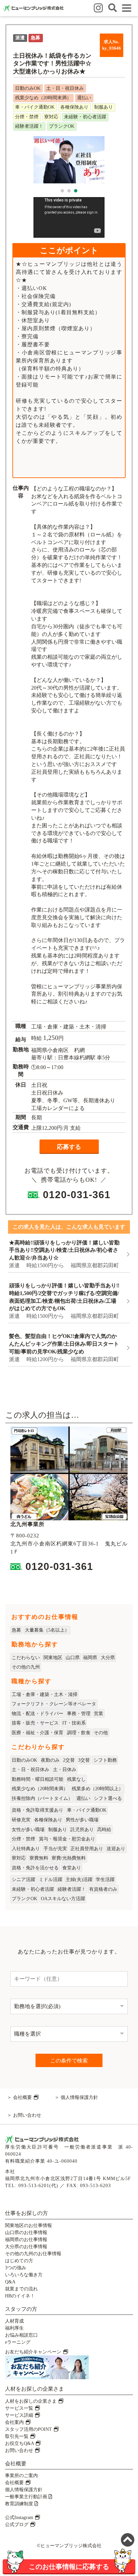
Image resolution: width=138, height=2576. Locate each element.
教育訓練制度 (20, 2504)
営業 (98, 1714)
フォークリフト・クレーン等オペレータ (54, 1704)
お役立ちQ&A (20, 2443)
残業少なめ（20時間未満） (40, 1789)
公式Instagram (20, 2518)
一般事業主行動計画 (27, 2497)
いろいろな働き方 (24, 2275)
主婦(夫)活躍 (79, 1880)
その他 (101, 1733)
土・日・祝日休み (30, 1770)
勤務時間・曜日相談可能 (38, 1779)
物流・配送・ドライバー (38, 1714)
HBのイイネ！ (20, 2296)
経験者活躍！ (72, 1889)
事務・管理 (79, 1714)
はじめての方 (19, 2261)
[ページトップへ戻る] (128, 2540)
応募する (69, 1147)
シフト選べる (108, 1798)
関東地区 (53, 1658)
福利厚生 (14, 2328)
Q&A (10, 2282)
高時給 (104, 1830)
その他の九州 (26, 1667)
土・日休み (65, 1770)
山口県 (73, 1658)
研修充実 (21, 1820)
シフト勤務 (105, 1760)
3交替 (84, 1760)
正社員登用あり (87, 1849)
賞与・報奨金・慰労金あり (67, 1839)
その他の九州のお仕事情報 (33, 2254)
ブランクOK (24, 1899)
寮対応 (19, 1858)
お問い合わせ (27, 2115)
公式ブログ (17, 2525)
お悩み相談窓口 (21, 2335)
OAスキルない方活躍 (63, 1899)
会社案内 (15, 2422)
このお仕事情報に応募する (69, 2566)
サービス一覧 (20, 2408)
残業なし (76, 1779)
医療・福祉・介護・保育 (38, 1733)
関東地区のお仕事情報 (28, 2226)
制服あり (58, 1830)
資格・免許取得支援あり (38, 1810)
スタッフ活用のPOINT (29, 2429)
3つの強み (16, 2268)
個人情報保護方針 (79, 2097)
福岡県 (90, 1658)
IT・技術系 (74, 1723)
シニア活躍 (23, 1880)
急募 (16, 1630)
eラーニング (18, 2342)
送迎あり (116, 1849)
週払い (83, 1798)
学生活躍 (105, 1880)
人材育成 (14, 2321)
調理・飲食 (79, 1733)
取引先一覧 (17, 2436)
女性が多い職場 (28, 1830)
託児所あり (82, 1830)
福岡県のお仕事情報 (26, 2240)
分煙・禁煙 (23, 1839)
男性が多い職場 (82, 1820)
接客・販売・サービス (35, 1723)
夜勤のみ (50, 1760)
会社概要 (23, 2097)
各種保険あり (48, 1820)
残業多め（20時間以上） (97, 1789)
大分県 (108, 1658)
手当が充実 (55, 1849)
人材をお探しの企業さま (31, 2401)
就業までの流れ (21, 2289)
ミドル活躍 (51, 1880)
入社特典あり (26, 1849)
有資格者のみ (103, 1889)
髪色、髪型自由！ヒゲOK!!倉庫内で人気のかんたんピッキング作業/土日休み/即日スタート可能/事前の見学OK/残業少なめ (64, 1344)
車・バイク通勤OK (87, 1810)
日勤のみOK (24, 1760)
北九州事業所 (27, 1524)
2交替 (69, 1760)
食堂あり (72, 1868)
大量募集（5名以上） (47, 1630)
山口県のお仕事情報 (26, 2233)
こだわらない (26, 1658)
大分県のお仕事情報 (26, 2247)
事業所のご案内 (21, 2476)
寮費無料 (39, 1858)
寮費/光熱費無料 (69, 1858)
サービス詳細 (20, 2415)
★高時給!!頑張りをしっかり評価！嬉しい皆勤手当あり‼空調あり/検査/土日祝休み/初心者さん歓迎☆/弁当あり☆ (64, 1250)
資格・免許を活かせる (35, 1868)
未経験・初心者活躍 (33, 1889)
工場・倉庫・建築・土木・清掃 (45, 1694)
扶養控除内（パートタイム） (42, 1798)
